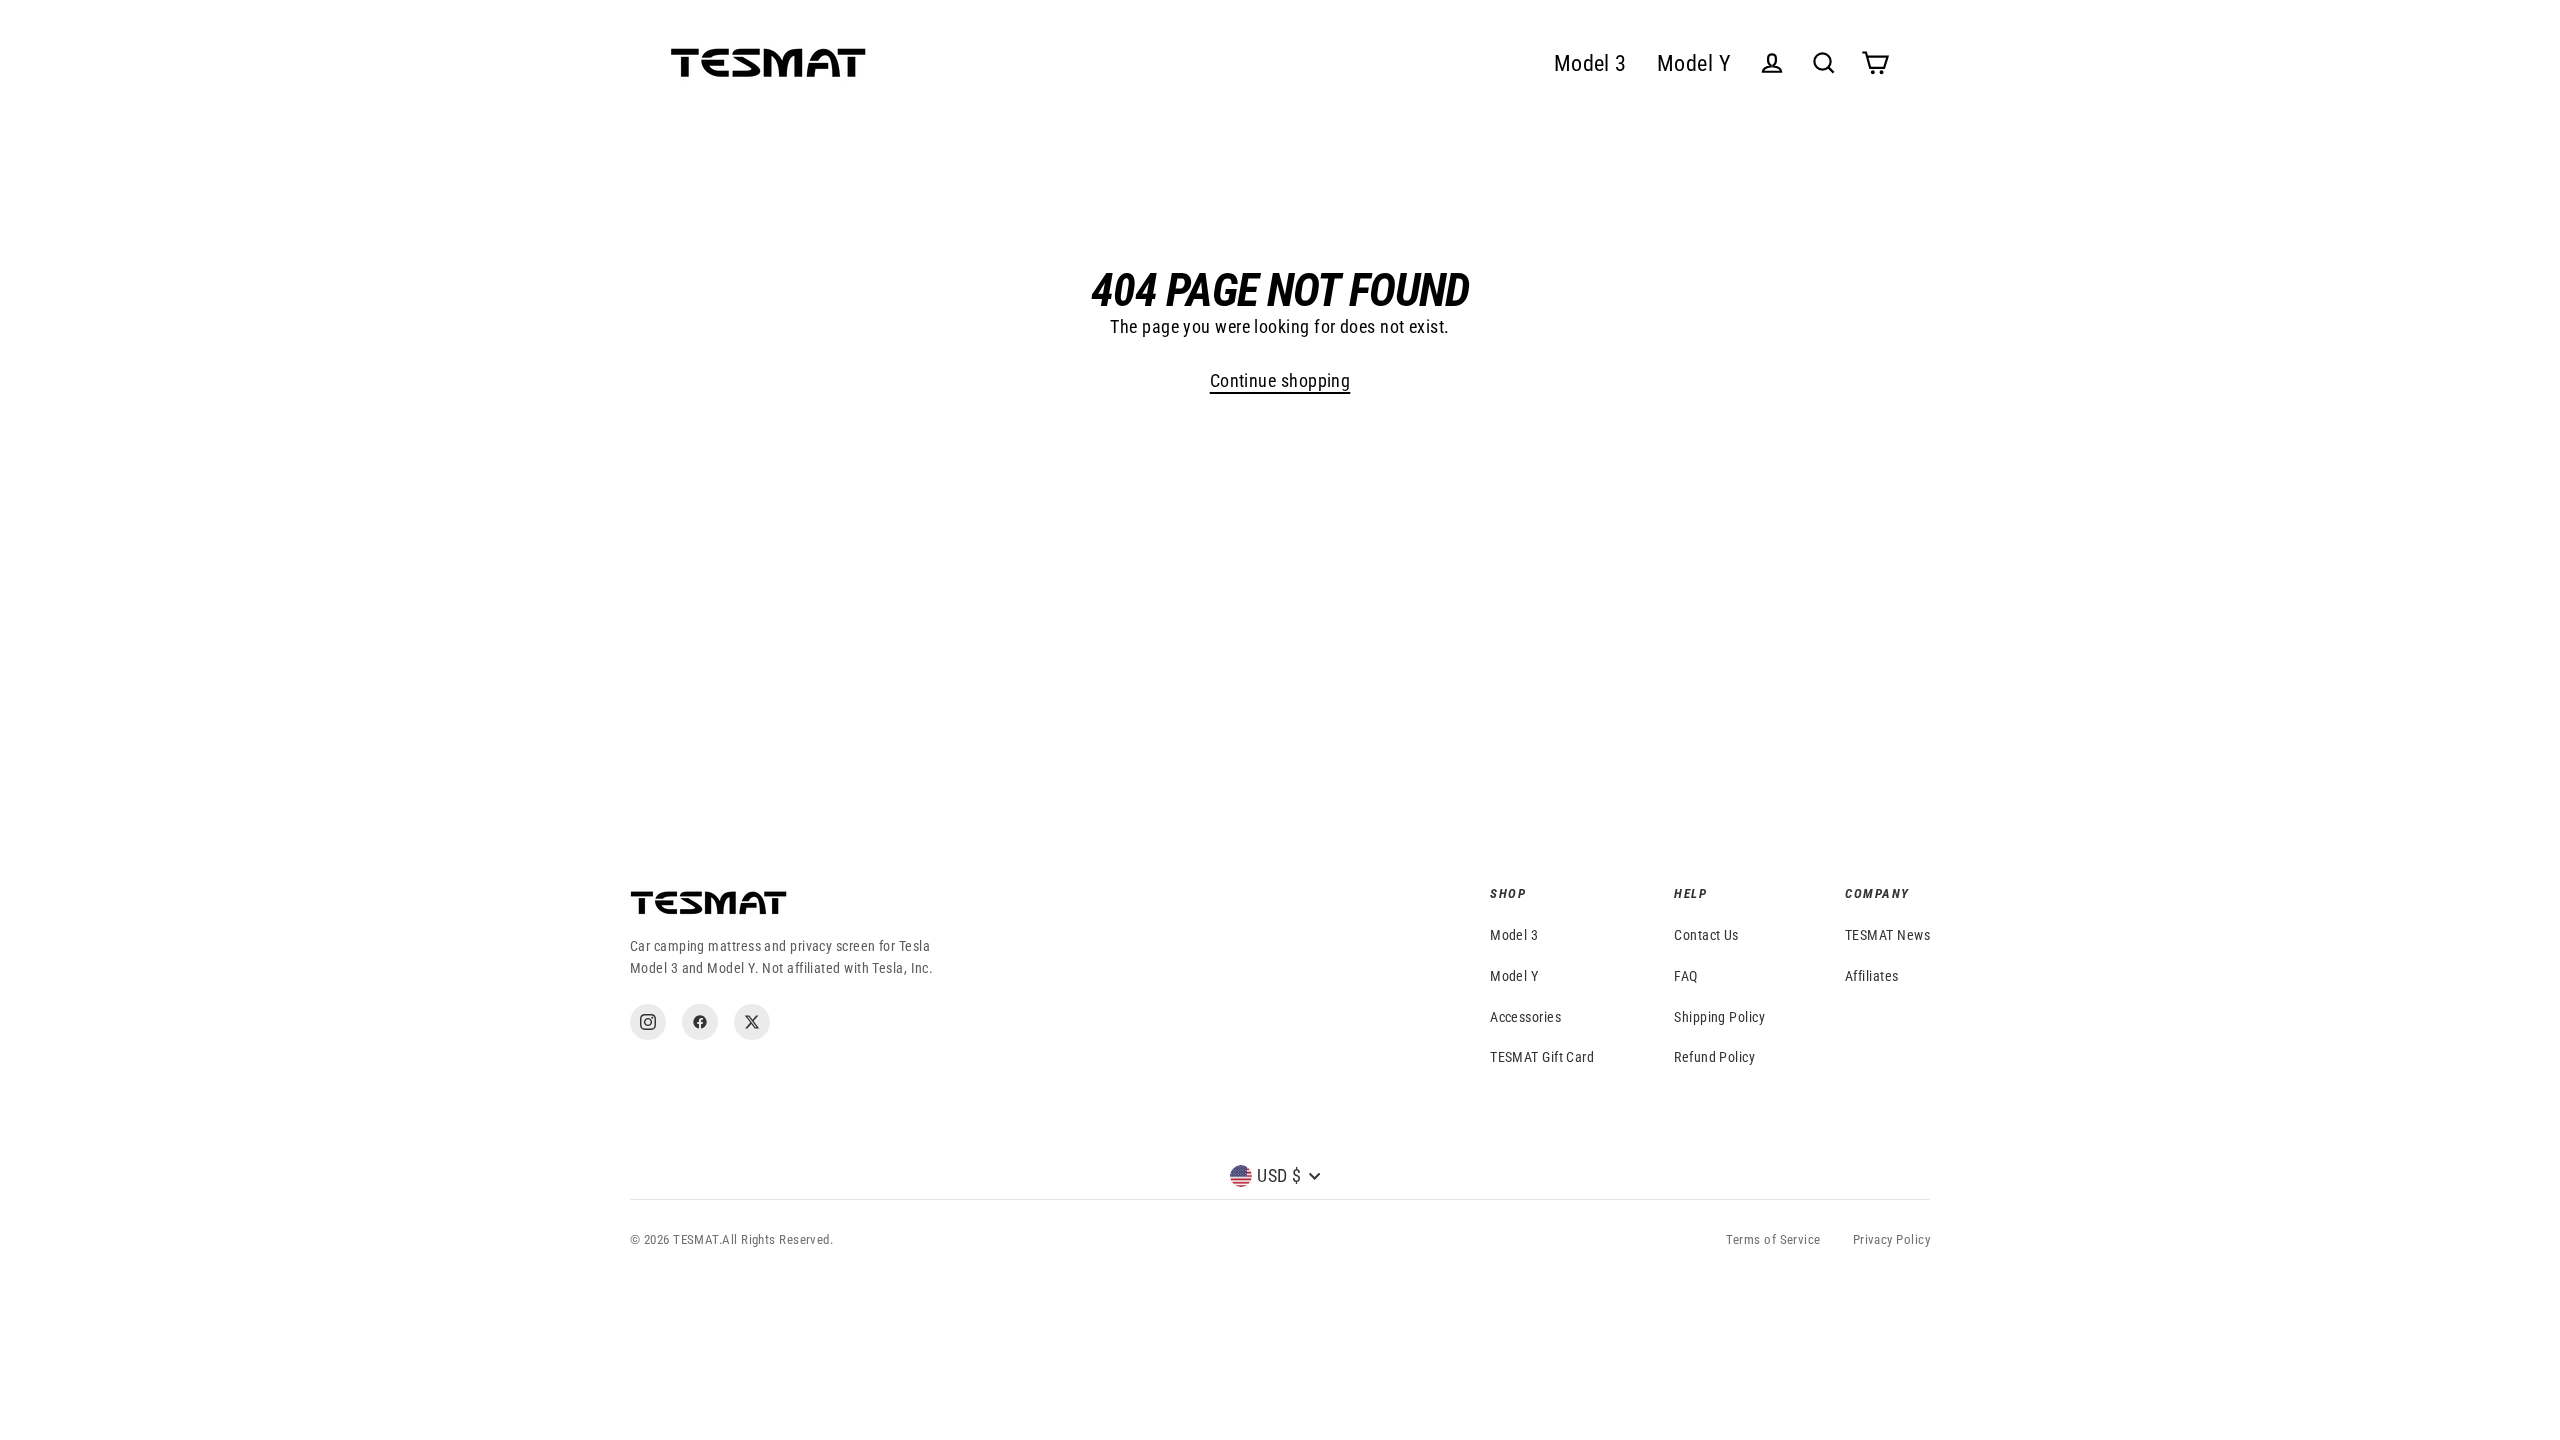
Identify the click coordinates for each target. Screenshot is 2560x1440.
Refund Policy (1714, 1057)
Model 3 (1590, 63)
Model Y (1694, 63)
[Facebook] (700, 1022)
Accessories (1525, 1017)
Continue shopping (1280, 380)
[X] (752, 1022)
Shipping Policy (1719, 1017)
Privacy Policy (1891, 1239)
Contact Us (1706, 935)
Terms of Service (1773, 1239)
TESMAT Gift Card (1542, 1057)
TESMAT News (1887, 935)
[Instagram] (648, 1022)
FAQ (1685, 976)
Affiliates (1872, 976)
